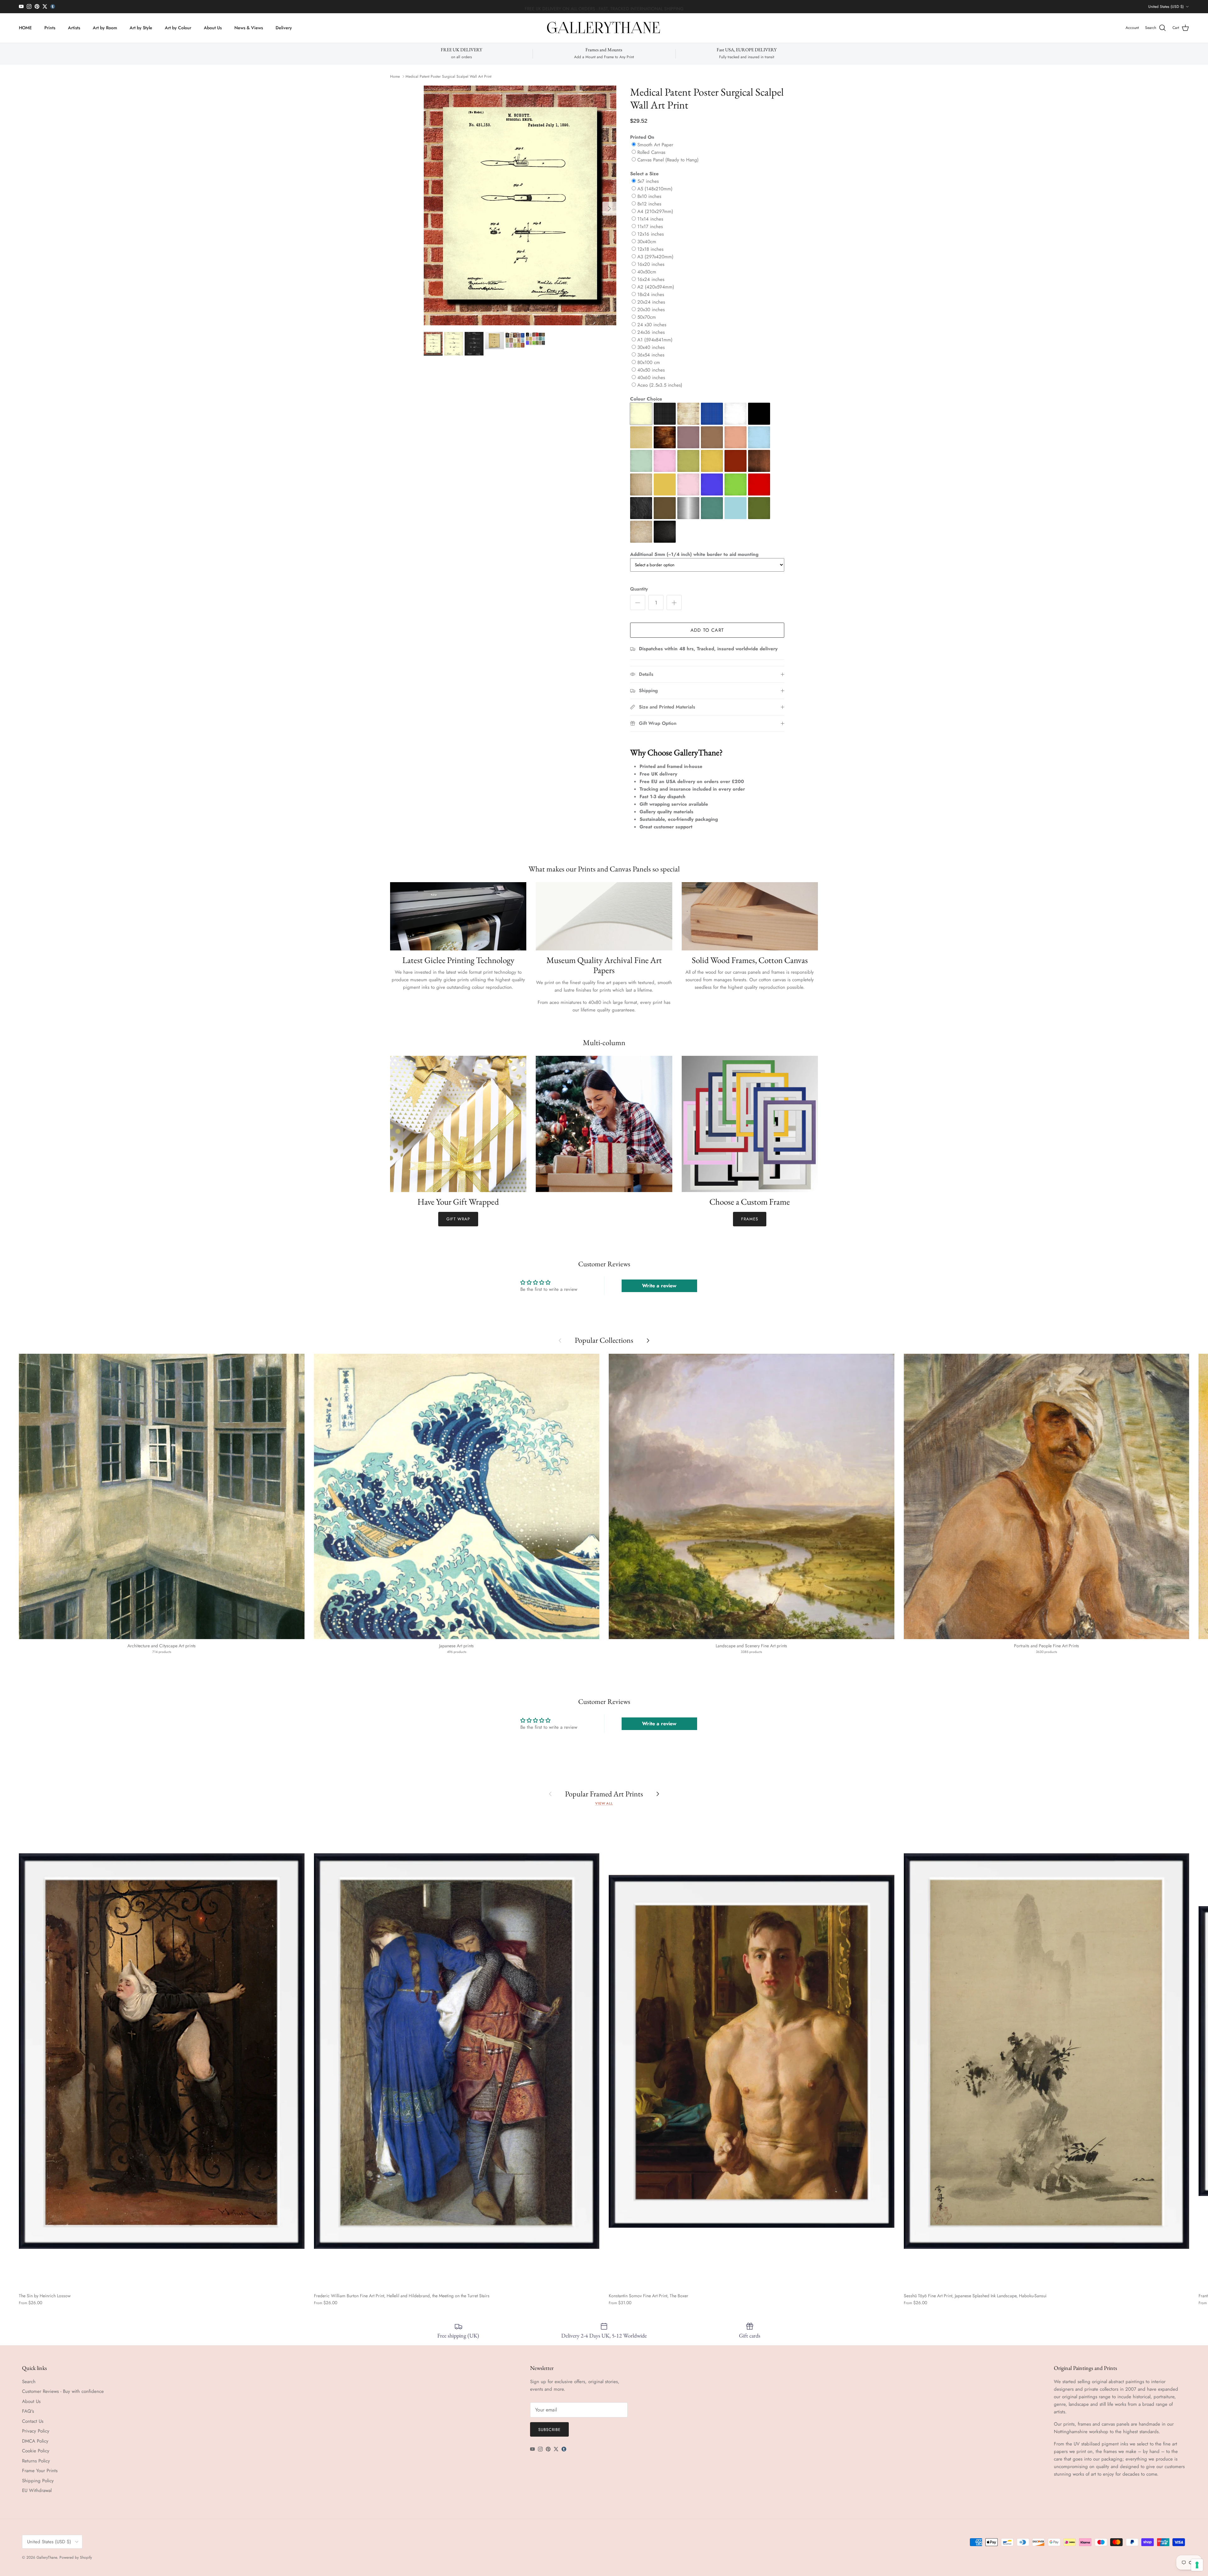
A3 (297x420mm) (655, 257)
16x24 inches (651, 279)
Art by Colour (178, 28)
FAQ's (28, 2411)
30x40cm (647, 242)
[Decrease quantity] (638, 602)
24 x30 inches (652, 325)
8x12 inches (649, 204)
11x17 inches (650, 227)
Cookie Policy (36, 2451)
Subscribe (549, 2430)
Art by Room (105, 28)
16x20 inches (651, 264)
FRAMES (750, 1219)
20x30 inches (651, 310)
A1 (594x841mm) (655, 340)
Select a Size (644, 174)
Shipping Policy (38, 2481)
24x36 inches (651, 332)
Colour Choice (646, 399)
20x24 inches (651, 302)
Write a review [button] (659, 1286)
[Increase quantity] (674, 602)
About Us (213, 28)
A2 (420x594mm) (656, 287)
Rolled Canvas (651, 152)
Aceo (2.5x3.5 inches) (660, 385)
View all (604, 1803)
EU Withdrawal (37, 2490)
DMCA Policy (35, 2441)
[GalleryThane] (604, 28)
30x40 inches (651, 347)
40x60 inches (651, 378)
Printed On (642, 137)
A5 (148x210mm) (655, 189)
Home (395, 76)
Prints (50, 28)
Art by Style (141, 28)
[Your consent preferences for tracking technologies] (1197, 2565)
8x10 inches (649, 196)
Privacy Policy (36, 2431)
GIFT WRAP (458, 1219)
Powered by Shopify (76, 2557)
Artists (74, 28)
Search (29, 2382)
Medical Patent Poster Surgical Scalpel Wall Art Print (448, 76)
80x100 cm (649, 362)
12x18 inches (650, 249)
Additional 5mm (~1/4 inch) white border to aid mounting (694, 554)
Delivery (284, 28)
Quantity (639, 589)
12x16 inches (651, 234)
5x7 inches (648, 181)
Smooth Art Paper (655, 145)
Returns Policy (36, 2461)
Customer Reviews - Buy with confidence (63, 2391)
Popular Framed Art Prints (604, 1794)
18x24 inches (651, 294)
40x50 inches (651, 370)
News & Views (249, 28)
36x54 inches (651, 355)
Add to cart (707, 630)
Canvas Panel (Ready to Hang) (668, 160)
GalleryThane (47, 2557)
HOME (25, 28)
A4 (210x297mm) (655, 211)
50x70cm (647, 317)
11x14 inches (650, 219)
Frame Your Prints (40, 2471)
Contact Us (33, 2421)
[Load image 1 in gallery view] (520, 206)
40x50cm (647, 272)
